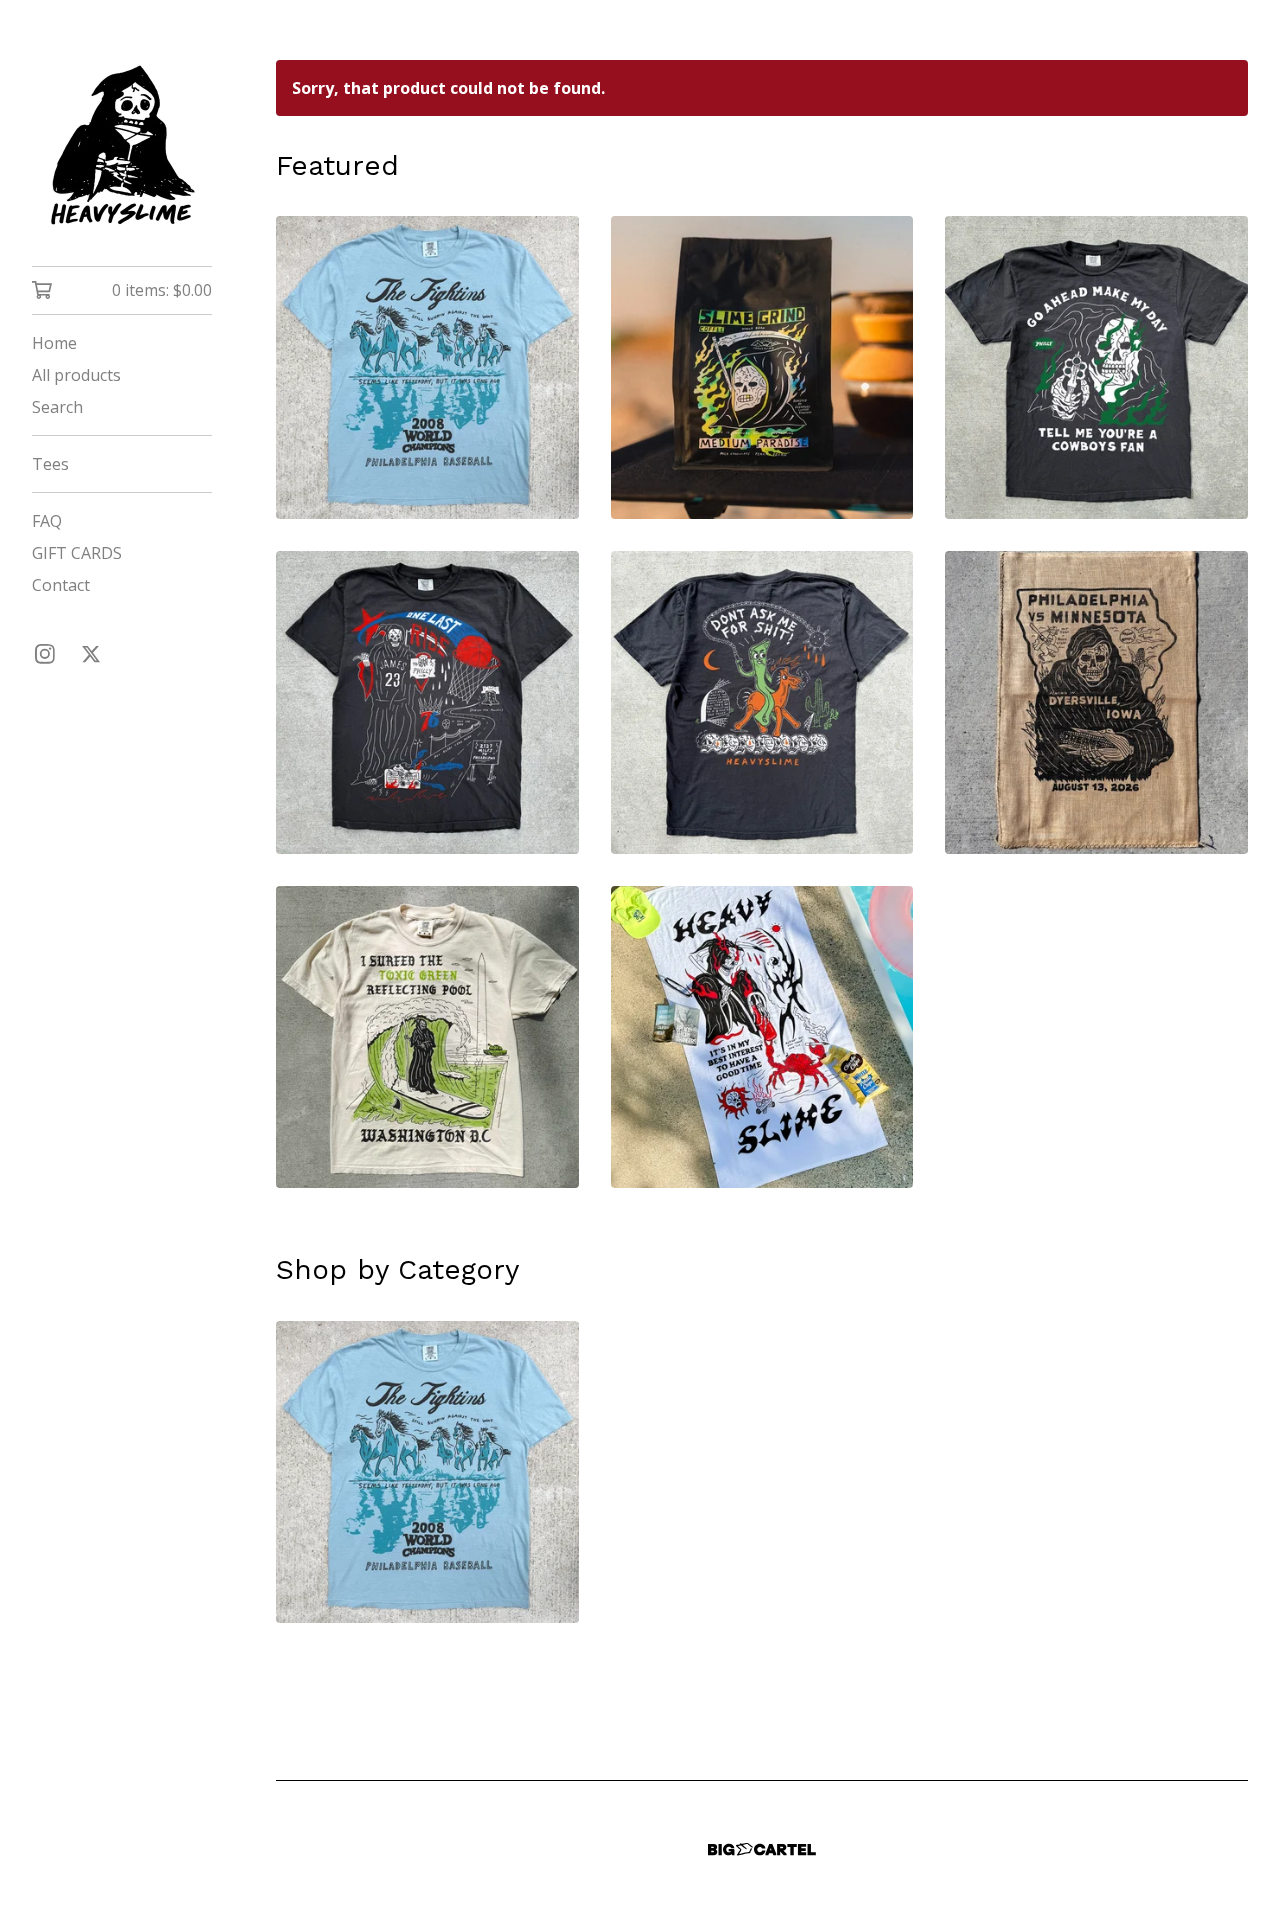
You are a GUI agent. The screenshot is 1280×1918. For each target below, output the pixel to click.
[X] (91, 654)
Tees (50, 464)
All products (76, 375)
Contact (61, 585)
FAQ (47, 521)
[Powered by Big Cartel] (762, 1849)
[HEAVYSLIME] (122, 147)
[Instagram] (45, 654)
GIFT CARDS (77, 553)
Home (54, 343)
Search (57, 407)
